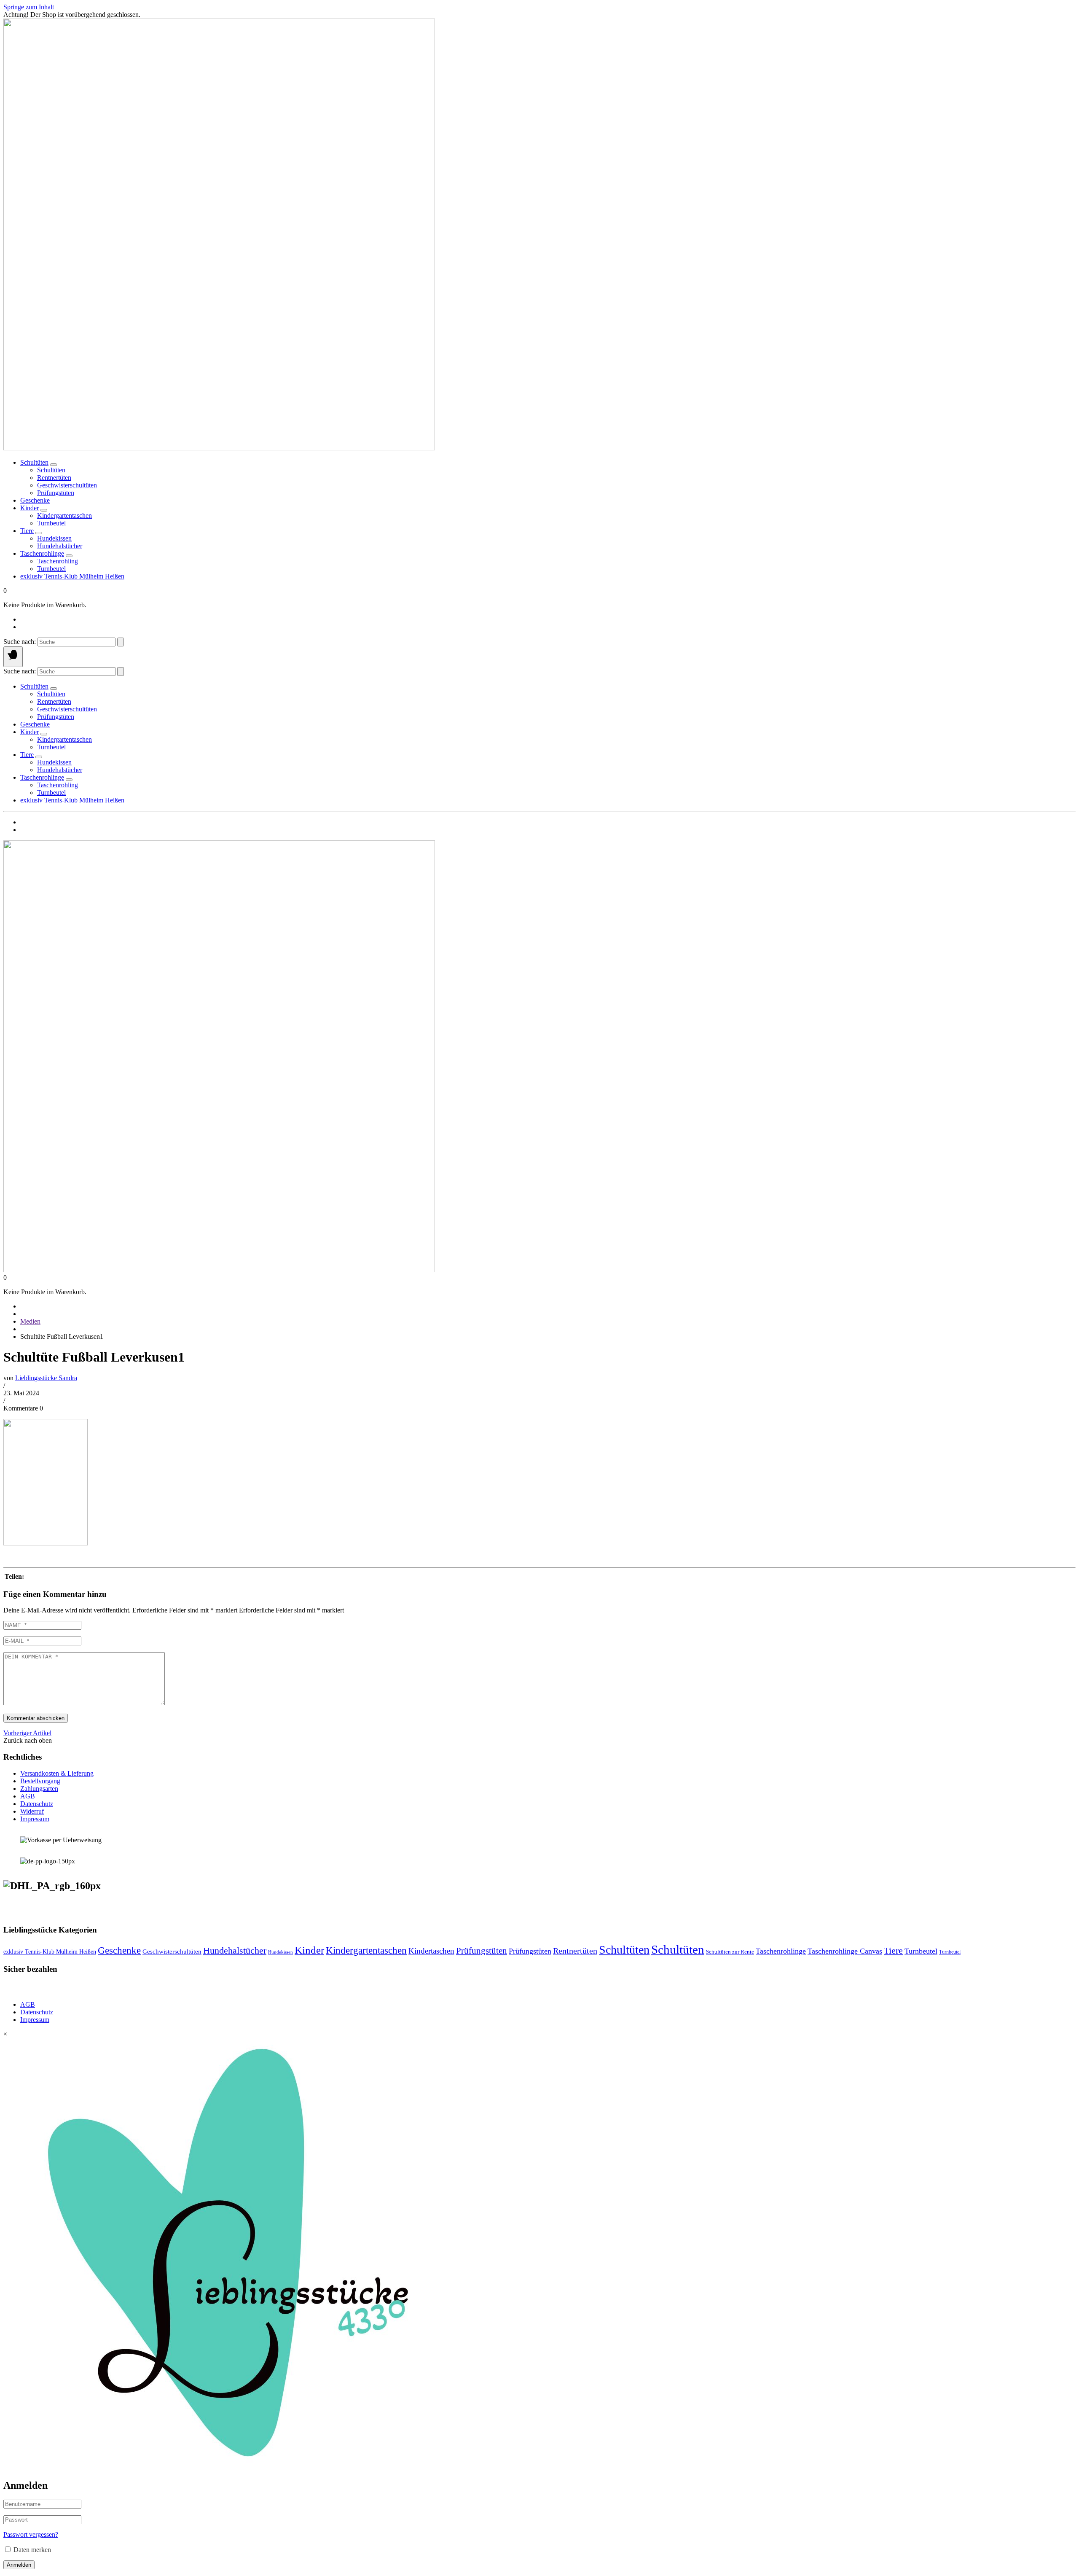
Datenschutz (37, 1804)
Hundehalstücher (235, 1951)
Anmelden (19, 2565)
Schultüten (34, 462)
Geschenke (35, 500)
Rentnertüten (575, 1951)
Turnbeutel (921, 1951)
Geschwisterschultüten (172, 1952)
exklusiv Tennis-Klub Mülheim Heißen (72, 576)
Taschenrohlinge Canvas (845, 1951)
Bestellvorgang (40, 1781)
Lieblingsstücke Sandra (46, 1378)
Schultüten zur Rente (730, 1952)
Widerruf (32, 1811)
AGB (28, 1796)
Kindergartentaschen (366, 1950)
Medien (30, 1321)
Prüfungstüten (482, 1951)
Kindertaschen (431, 1951)
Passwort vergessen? (31, 2534)
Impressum (35, 1819)
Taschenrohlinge (42, 553)
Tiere (27, 531)
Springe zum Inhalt (29, 7)
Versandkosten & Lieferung (57, 1773)
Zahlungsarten (39, 1789)
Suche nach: (20, 642)
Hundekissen (280, 1952)
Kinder (30, 508)
